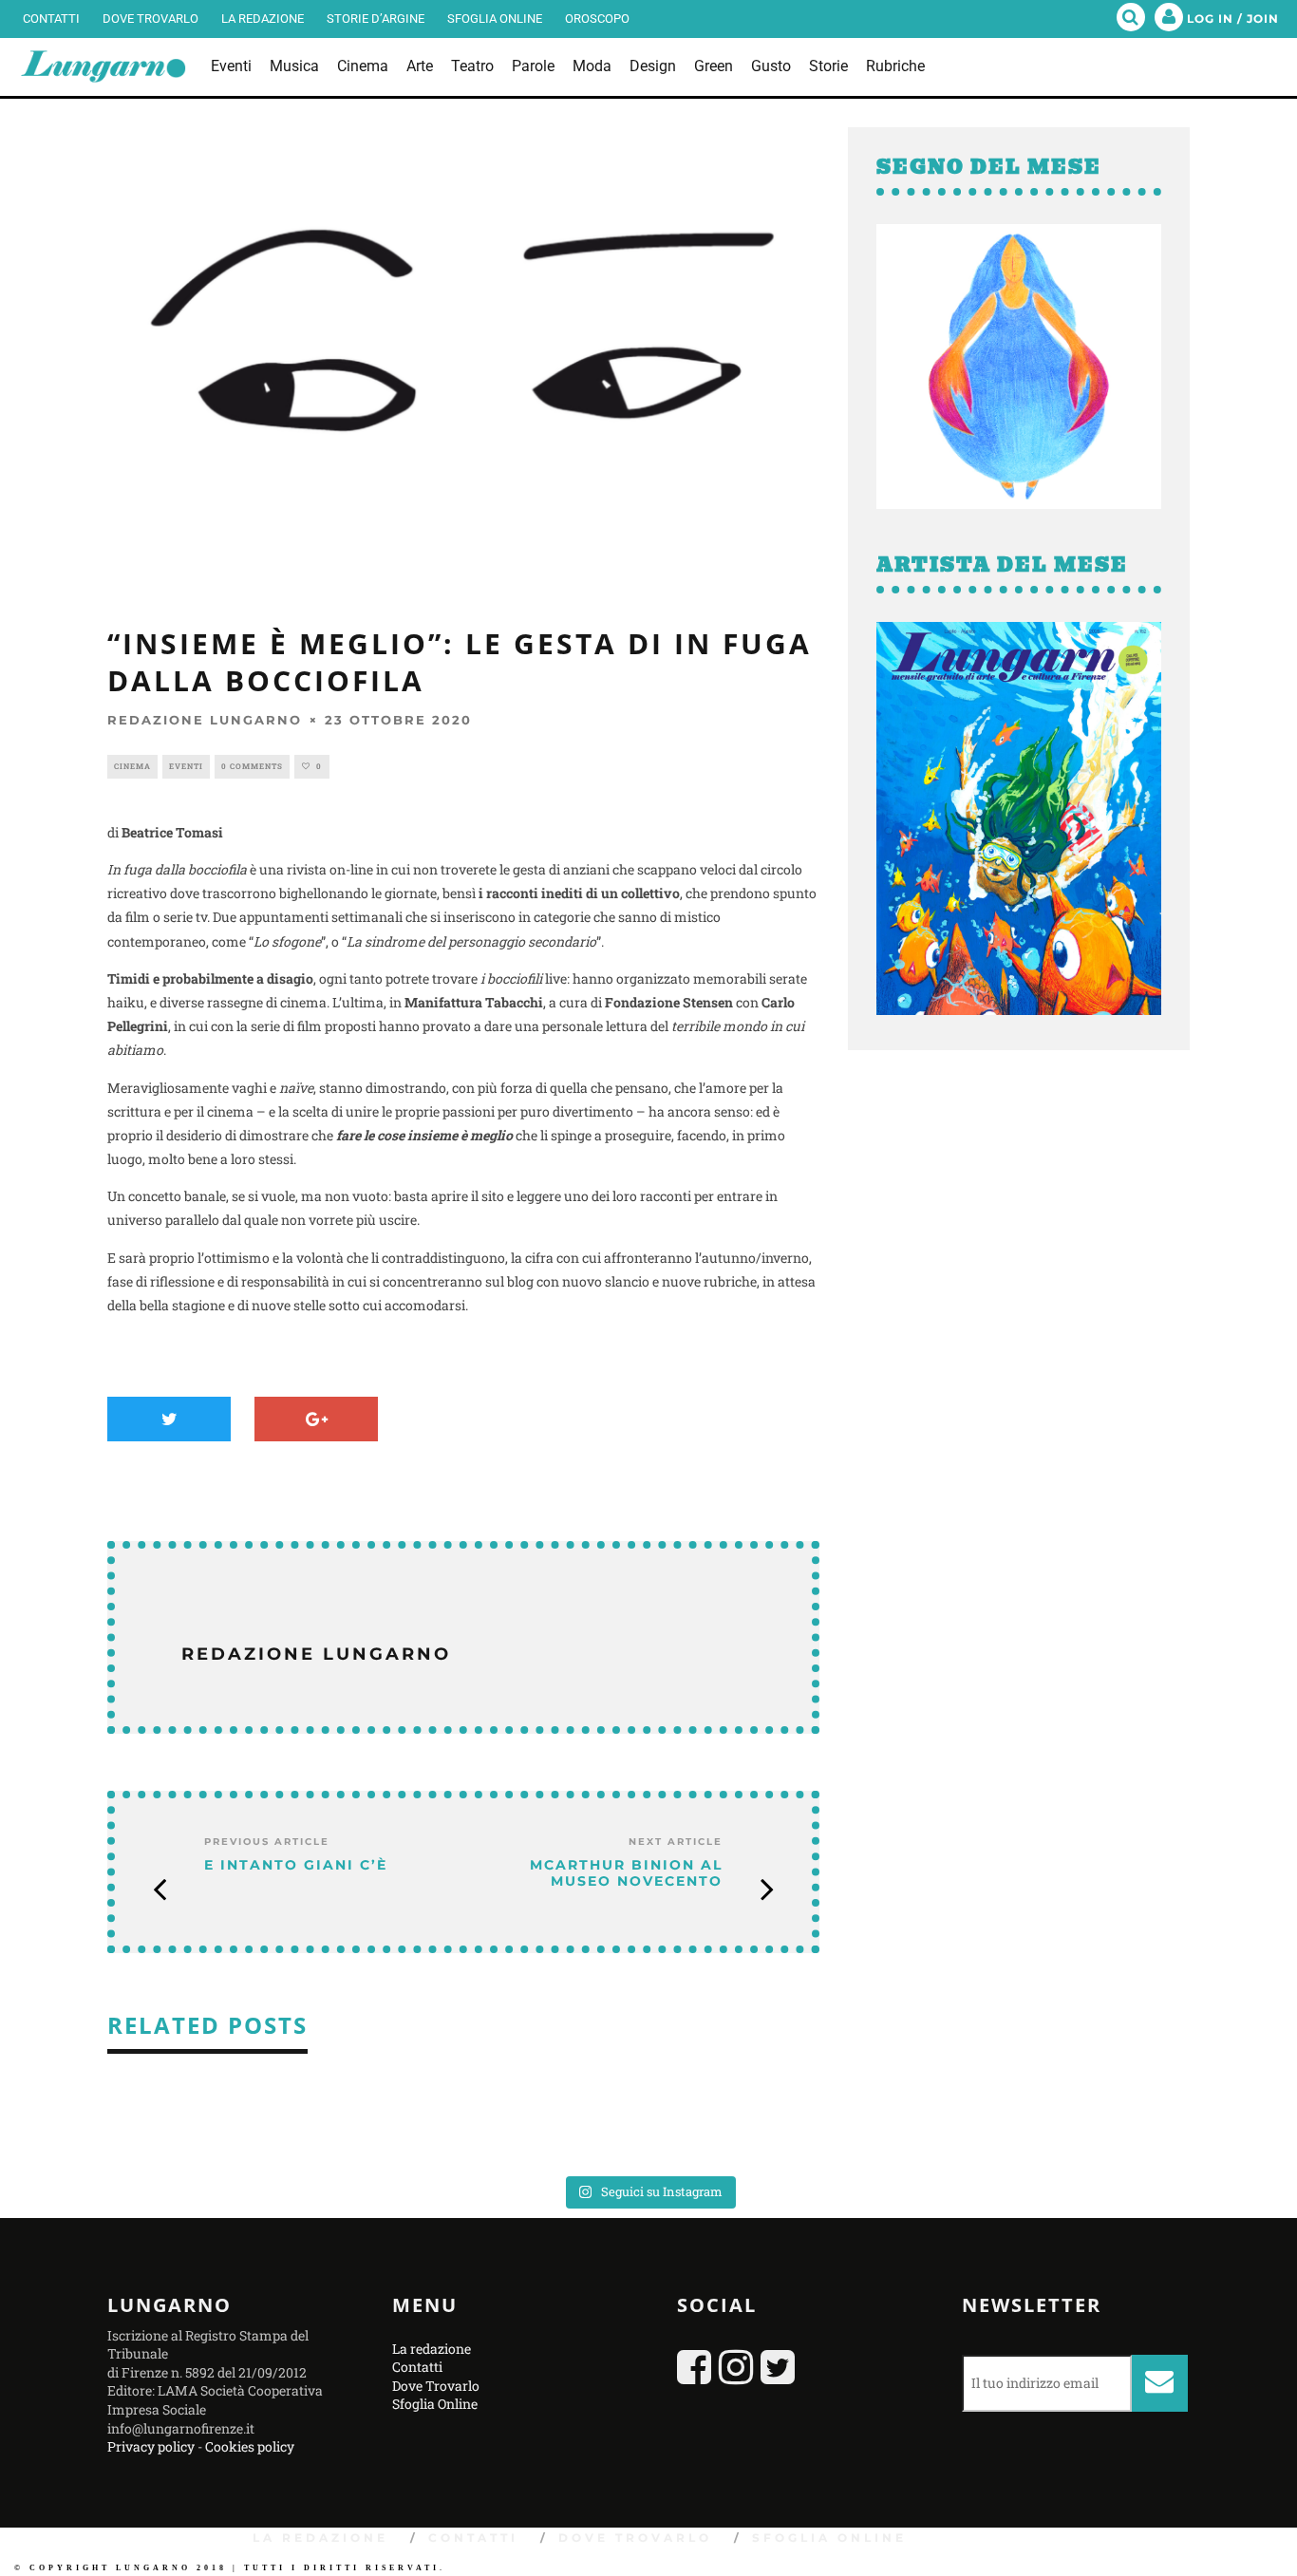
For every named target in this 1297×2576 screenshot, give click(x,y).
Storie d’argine (376, 19)
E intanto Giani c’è (296, 1865)
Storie (828, 66)
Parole (533, 66)
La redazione (263, 19)
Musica (294, 66)
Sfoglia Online (495, 19)
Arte (420, 66)
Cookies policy (250, 2446)
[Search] (1131, 19)
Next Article (676, 1842)
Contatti (51, 19)
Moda (592, 66)
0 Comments (252, 766)
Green (714, 66)
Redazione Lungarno (205, 720)
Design (653, 66)
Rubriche (895, 66)
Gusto (771, 66)
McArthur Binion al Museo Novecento (626, 1873)
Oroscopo (597, 19)
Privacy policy (151, 2446)
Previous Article (267, 1842)
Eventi (231, 66)
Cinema (363, 66)
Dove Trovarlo (150, 19)
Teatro (472, 66)
